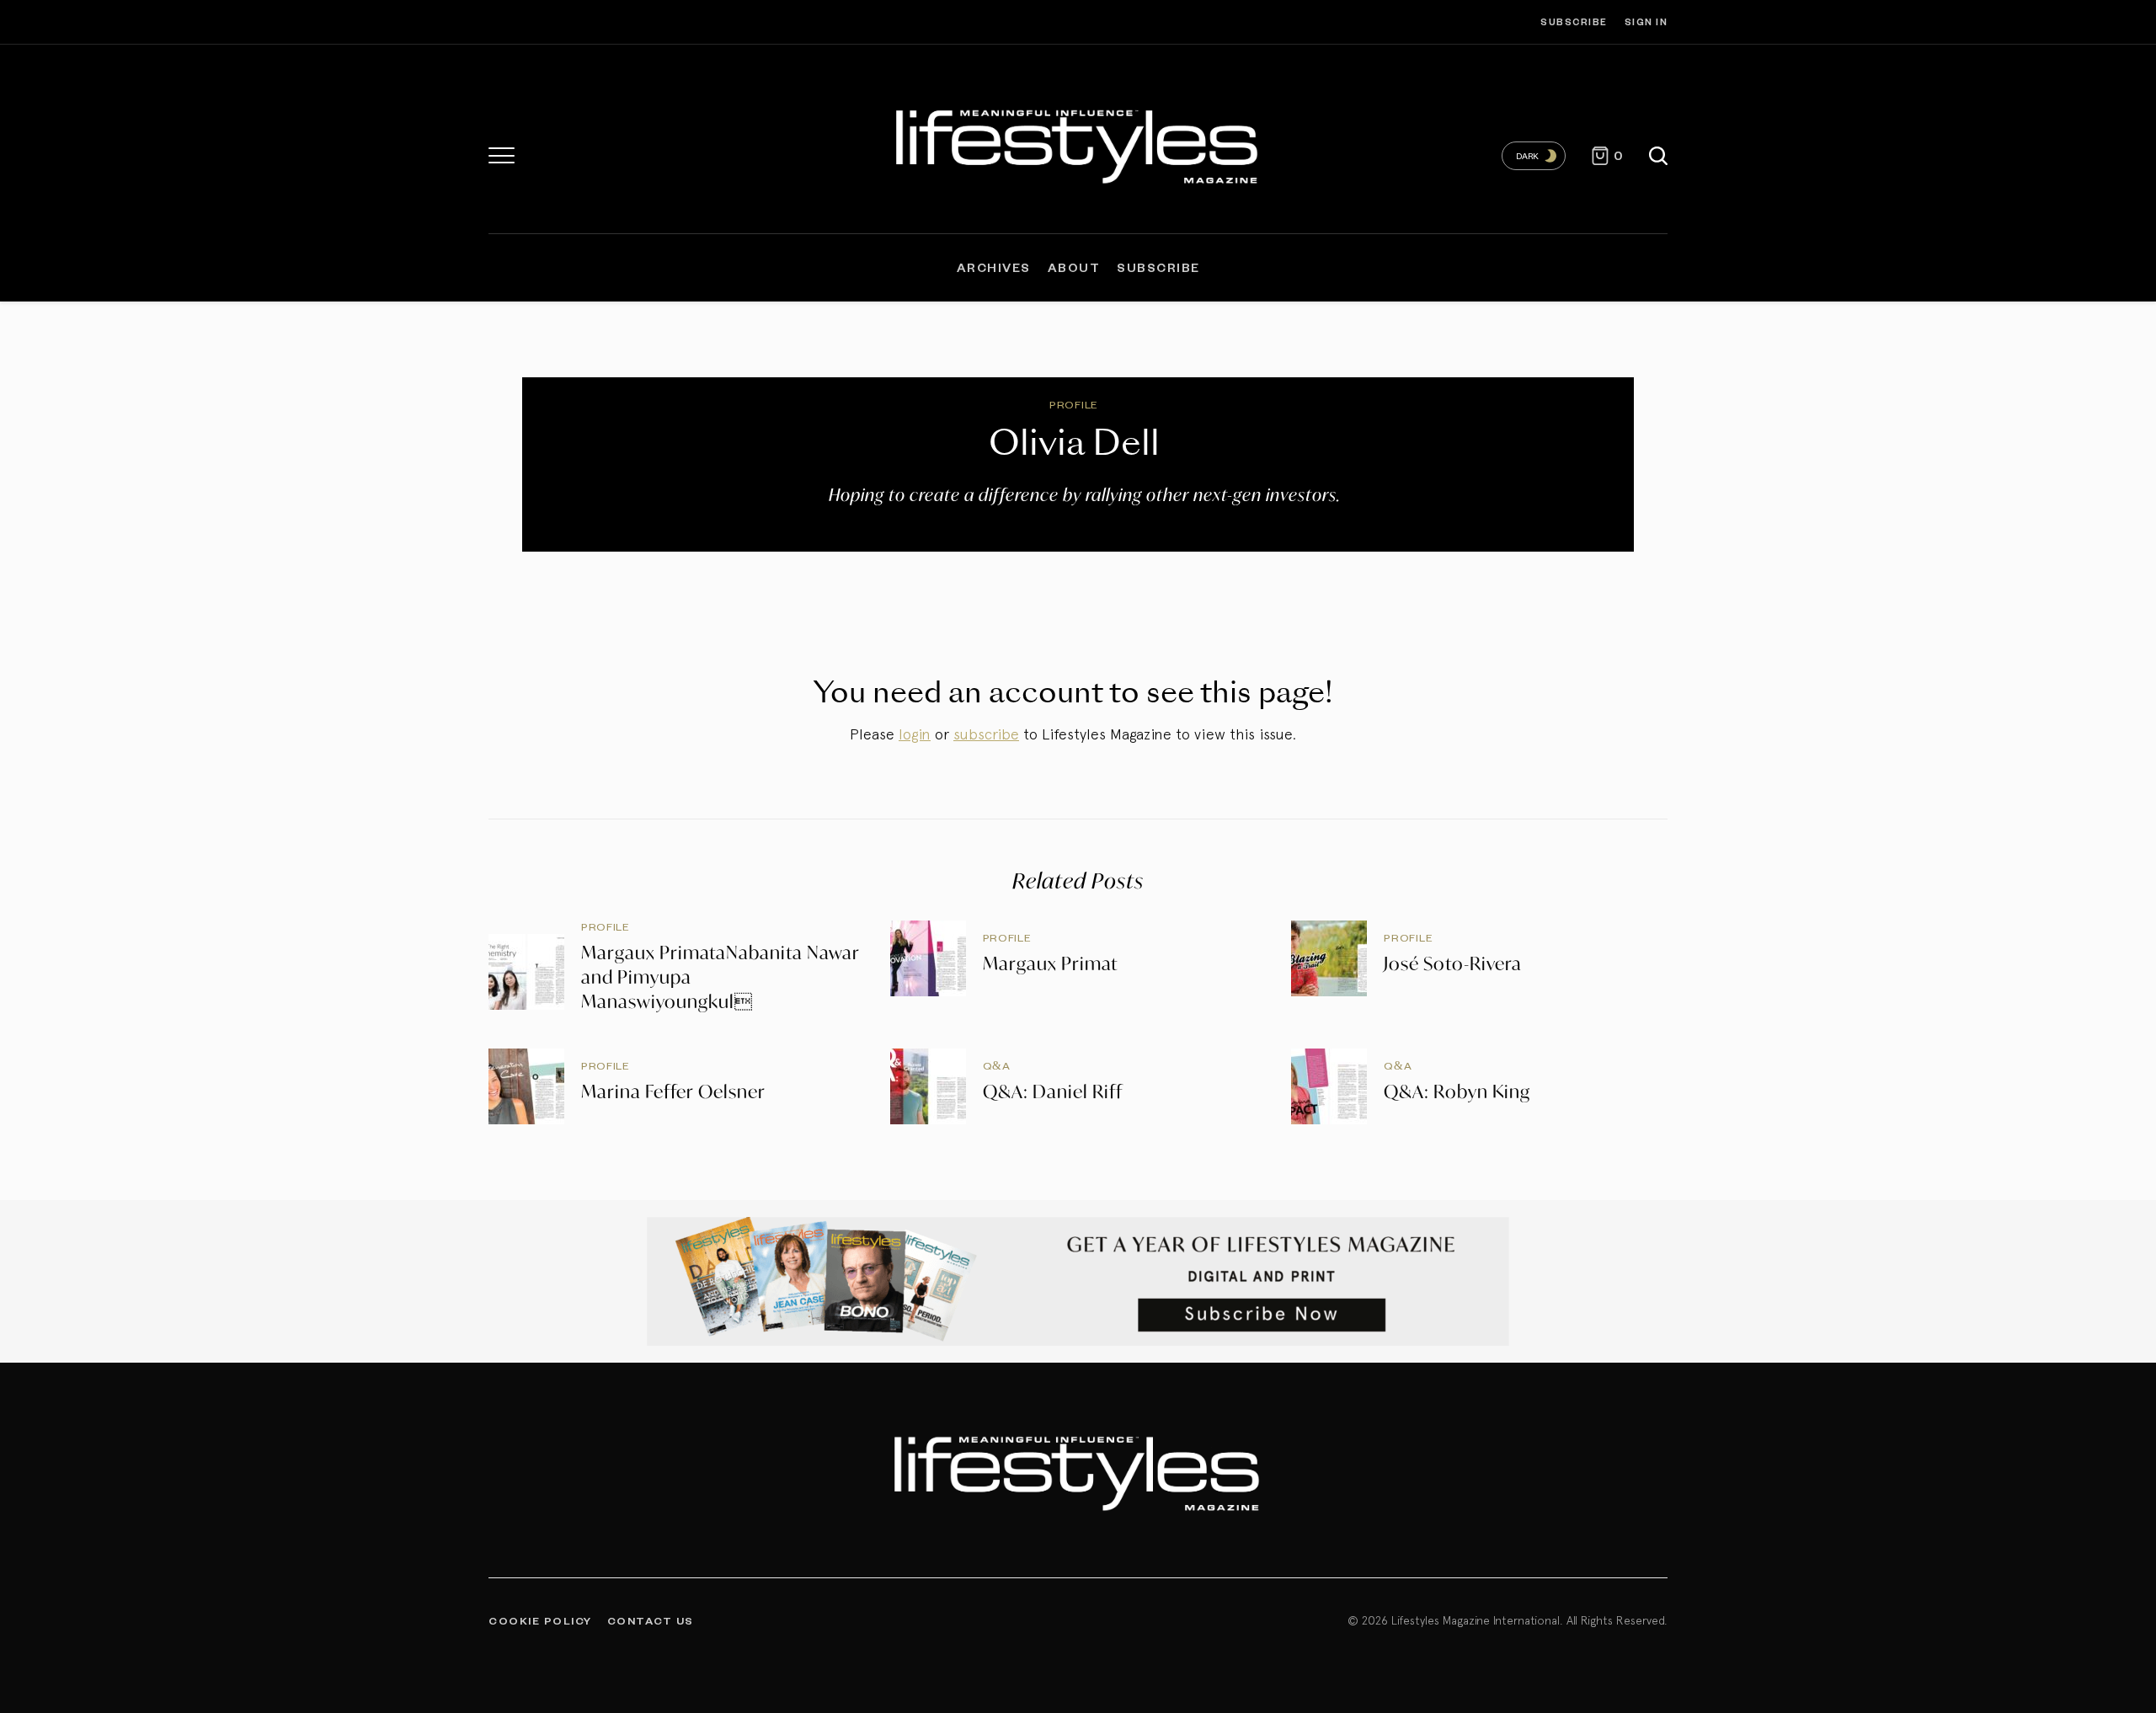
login (915, 734)
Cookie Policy (540, 1620)
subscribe (986, 734)
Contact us (651, 1620)
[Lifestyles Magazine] (1078, 143)
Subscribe (1574, 21)
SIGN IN (1646, 21)
